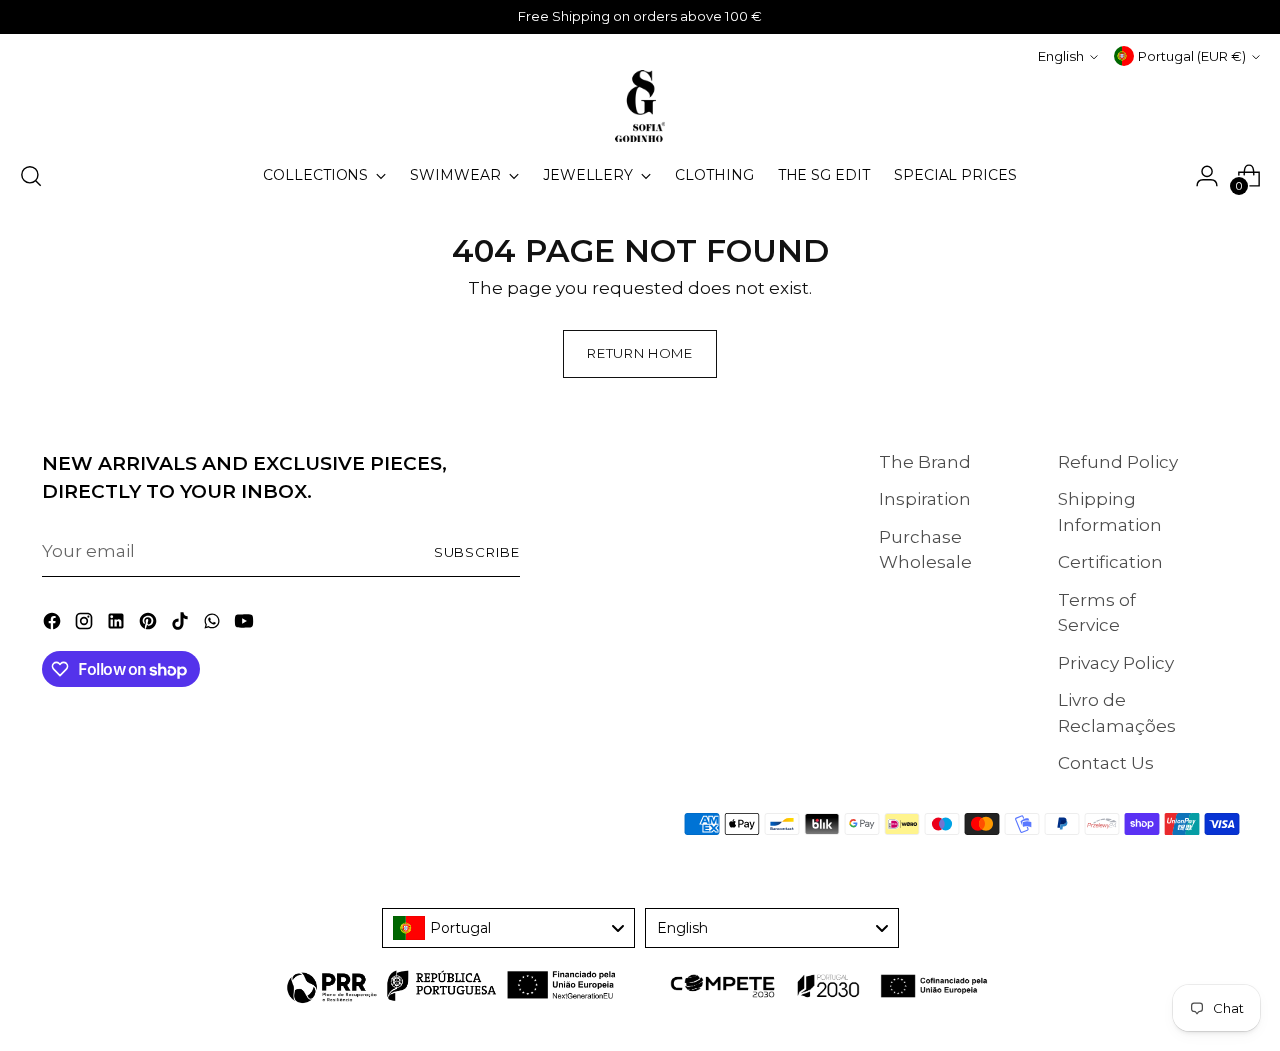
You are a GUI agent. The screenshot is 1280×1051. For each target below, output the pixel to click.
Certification (1110, 562)
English (1061, 56)
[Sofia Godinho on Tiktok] (182, 625)
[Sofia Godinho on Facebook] (54, 625)
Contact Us (1106, 763)
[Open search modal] (31, 176)
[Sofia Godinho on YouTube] (246, 625)
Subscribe (477, 552)
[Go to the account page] (1207, 176)
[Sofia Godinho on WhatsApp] (214, 625)
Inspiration (925, 499)
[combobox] (509, 928)
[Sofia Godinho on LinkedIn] (118, 625)
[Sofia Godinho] (640, 106)
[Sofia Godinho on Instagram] (86, 625)
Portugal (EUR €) (1192, 56)
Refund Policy (1118, 462)
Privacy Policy (1116, 663)
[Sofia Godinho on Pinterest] (150, 625)
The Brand (925, 462)
